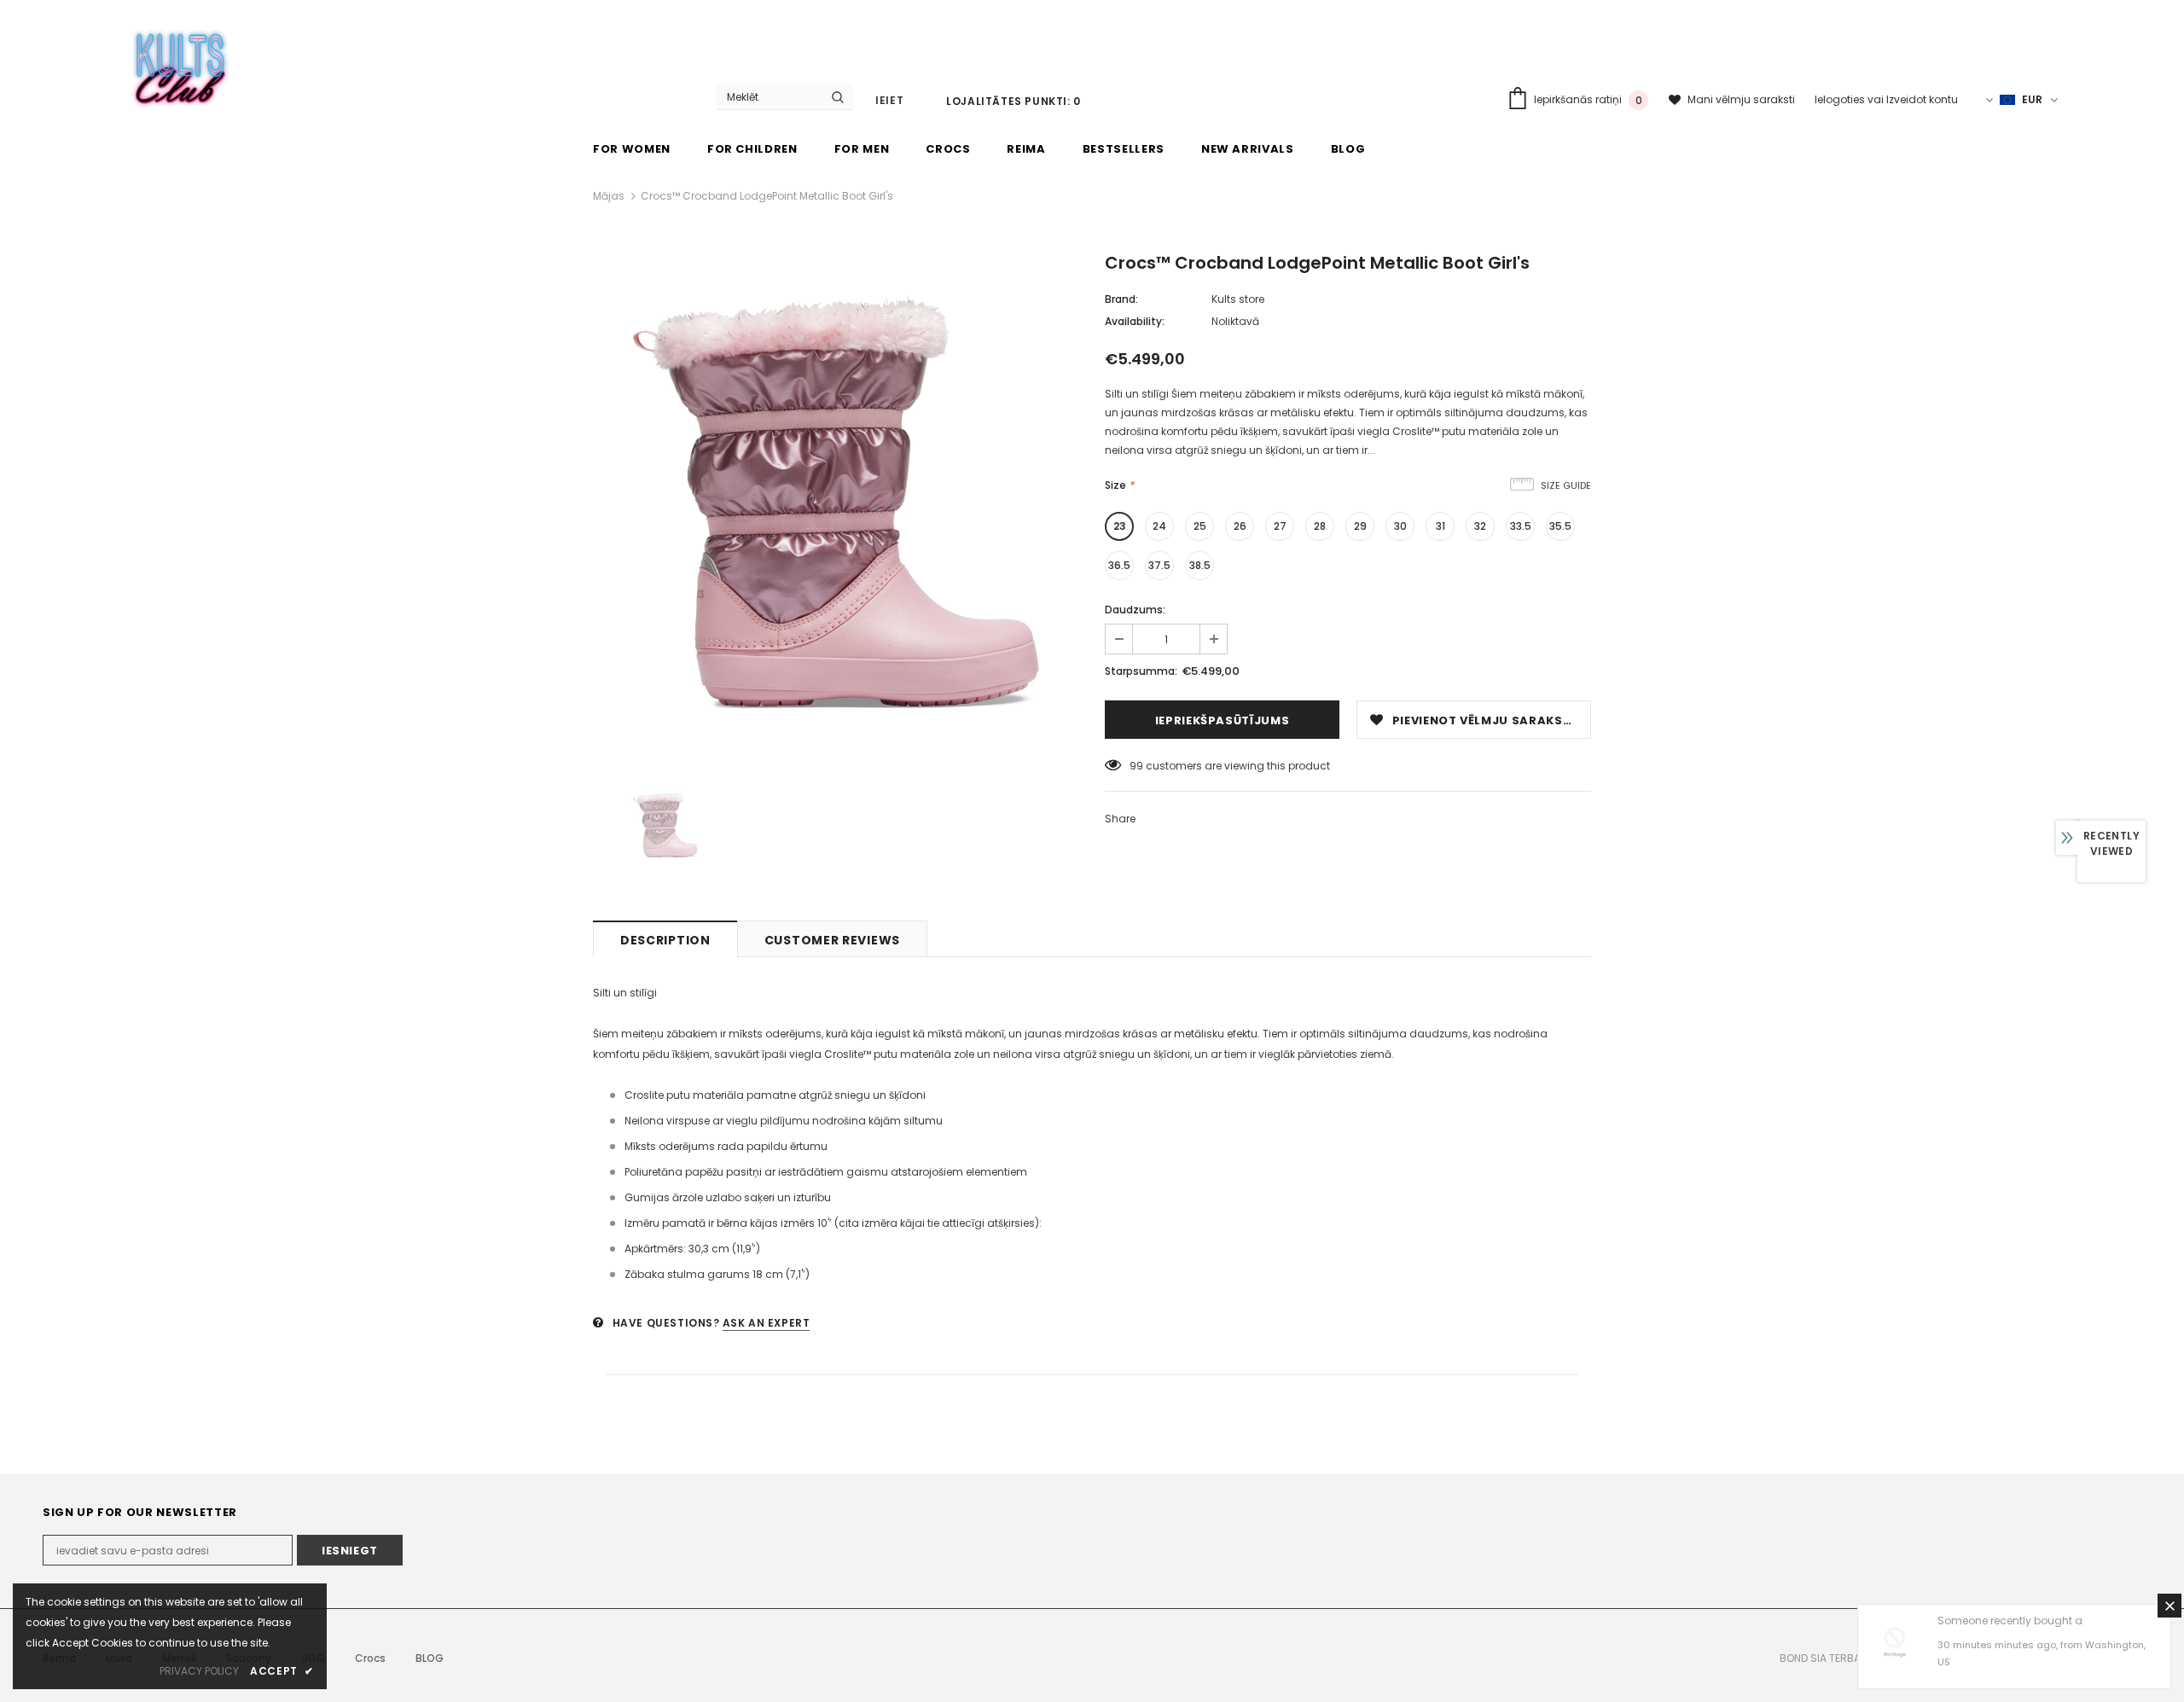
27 (1280, 526)
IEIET (889, 100)
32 (1480, 526)
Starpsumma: (1141, 671)
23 (1120, 526)
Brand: (1121, 299)
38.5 (1200, 565)
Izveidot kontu (1922, 99)
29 (1360, 526)
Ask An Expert (767, 1323)
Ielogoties (1841, 99)
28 (1320, 526)
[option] (836, 502)
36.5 (1119, 565)
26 (1240, 526)
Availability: (1135, 321)
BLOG (430, 1658)
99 (1136, 766)
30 (1400, 526)
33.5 (1521, 526)
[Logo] (181, 65)
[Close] (2169, 1606)
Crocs (370, 1658)
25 (1200, 526)
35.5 (1560, 526)
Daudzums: (1135, 610)
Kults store (1238, 299)
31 (1441, 526)
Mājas (609, 196)
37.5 (1159, 565)
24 (1159, 526)
